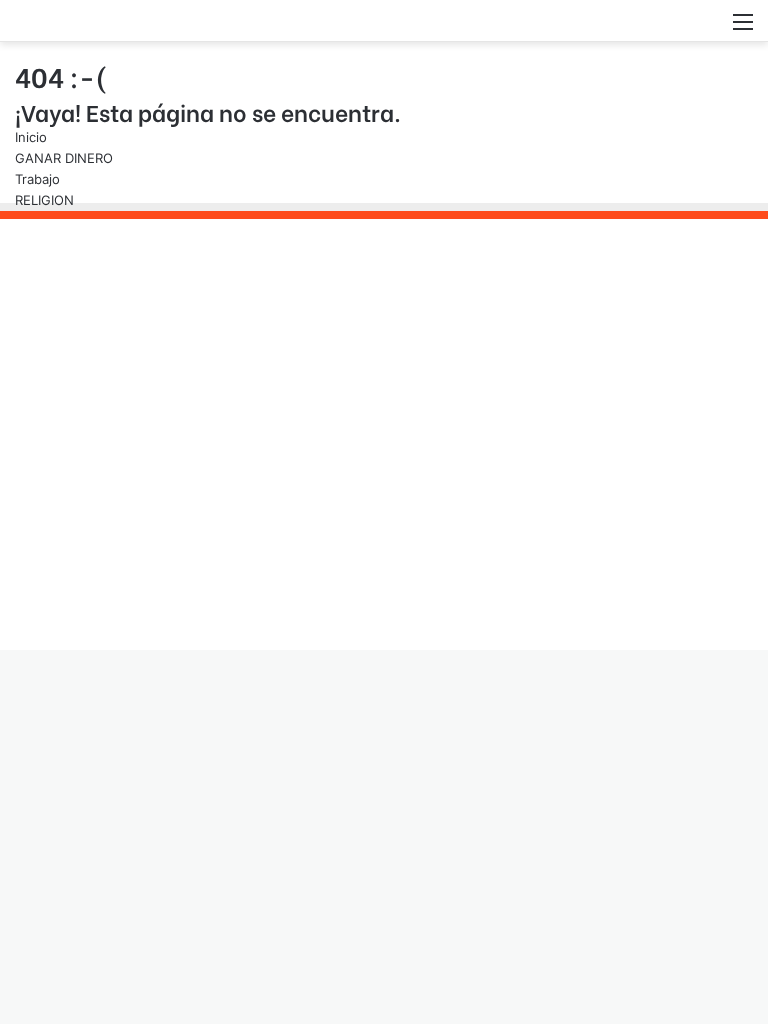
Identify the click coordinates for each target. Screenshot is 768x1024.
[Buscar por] (708, 28)
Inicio (31, 137)
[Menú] (743, 28)
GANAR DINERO (64, 158)
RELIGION (44, 200)
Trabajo (37, 179)
